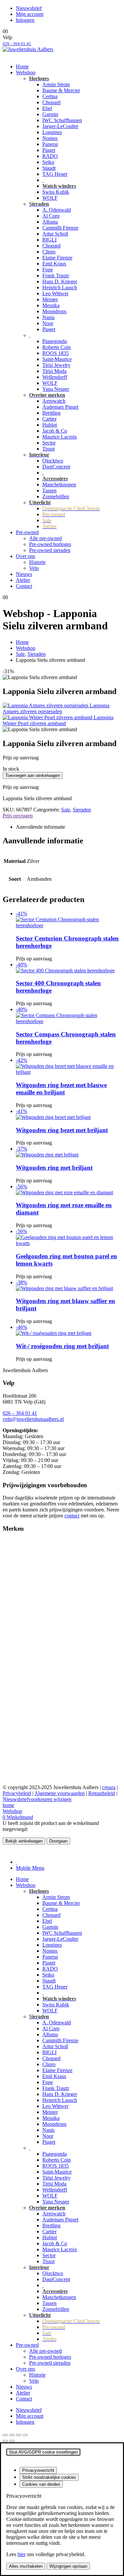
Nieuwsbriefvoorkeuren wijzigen (37, 1799)
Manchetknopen (59, 485)
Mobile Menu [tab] (30, 1868)
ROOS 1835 (56, 353)
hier (21, 2554)
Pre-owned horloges (50, 544)
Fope (48, 270)
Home (22, 67)
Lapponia (13, 1631)
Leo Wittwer (55, 293)
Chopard (51, 102)
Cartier (49, 419)
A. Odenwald (57, 210)
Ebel (47, 108)
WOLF (50, 198)
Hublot (50, 425)
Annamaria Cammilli (24, 1559)
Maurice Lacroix (60, 437)
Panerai (50, 144)
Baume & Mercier (61, 90)
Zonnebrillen (56, 496)
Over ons (25, 556)
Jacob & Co (55, 431)
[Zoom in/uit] (5, 2435)
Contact (24, 586)
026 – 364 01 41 (20, 1413)
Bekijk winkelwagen (24, 1841)
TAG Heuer (55, 174)
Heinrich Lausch (60, 287)
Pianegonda (55, 341)
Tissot (48, 449)
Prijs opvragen (18, 816)
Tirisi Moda (54, 371)
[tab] (17, 1862)
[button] (7, 1851)
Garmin (50, 114)
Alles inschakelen (26, 2566)
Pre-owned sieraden (50, 550)
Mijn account (30, 14)
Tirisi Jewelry (56, 365)
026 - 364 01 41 (17, 44)
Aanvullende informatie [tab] (41, 827)
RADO (50, 156)
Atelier (23, 580)
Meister (50, 299)
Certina (50, 96)
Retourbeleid (102, 1793)
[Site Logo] (28, 49)
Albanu (50, 222)
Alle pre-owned (45, 538)
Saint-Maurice (57, 359)
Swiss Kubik (56, 192)
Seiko (48, 162)
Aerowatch (54, 401)
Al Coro (51, 216)
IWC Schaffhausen (62, 120)
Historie (37, 562)
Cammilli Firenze (60, 228)
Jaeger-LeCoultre (60, 126)
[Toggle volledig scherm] (12, 2435)
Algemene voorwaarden (60, 1793)
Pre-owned (27, 532)
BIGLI (49, 240)
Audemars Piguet (60, 407)
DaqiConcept (56, 467)
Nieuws (24, 574)
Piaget (49, 150)
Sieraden (82, 810)
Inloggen (25, 20)
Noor (48, 323)
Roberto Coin (57, 347)
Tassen (49, 490)
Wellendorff (55, 377)
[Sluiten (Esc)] (25, 2435)
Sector (49, 443)
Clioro (49, 252)
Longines (52, 132)
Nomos (50, 138)
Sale (66, 810)
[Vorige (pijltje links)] (5, 2441)
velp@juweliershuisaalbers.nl (33, 1419)
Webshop (26, 72)
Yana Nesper (56, 389)
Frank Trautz (56, 276)
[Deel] (19, 2435)
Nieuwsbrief (29, 8)
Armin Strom (56, 84)
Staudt (49, 168)
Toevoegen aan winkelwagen (33, 775)
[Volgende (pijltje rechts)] (12, 2441)
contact (72, 1516)
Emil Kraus (54, 264)
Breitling (51, 413)
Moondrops (54, 311)
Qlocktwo (53, 461)
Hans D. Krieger (60, 281)
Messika (51, 305)
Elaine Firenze (57, 258)
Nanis (48, 317)
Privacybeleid (17, 1793)
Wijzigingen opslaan (68, 2566)
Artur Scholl (55, 234)
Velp (34, 568)
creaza (109, 1787)
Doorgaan (58, 1841)
